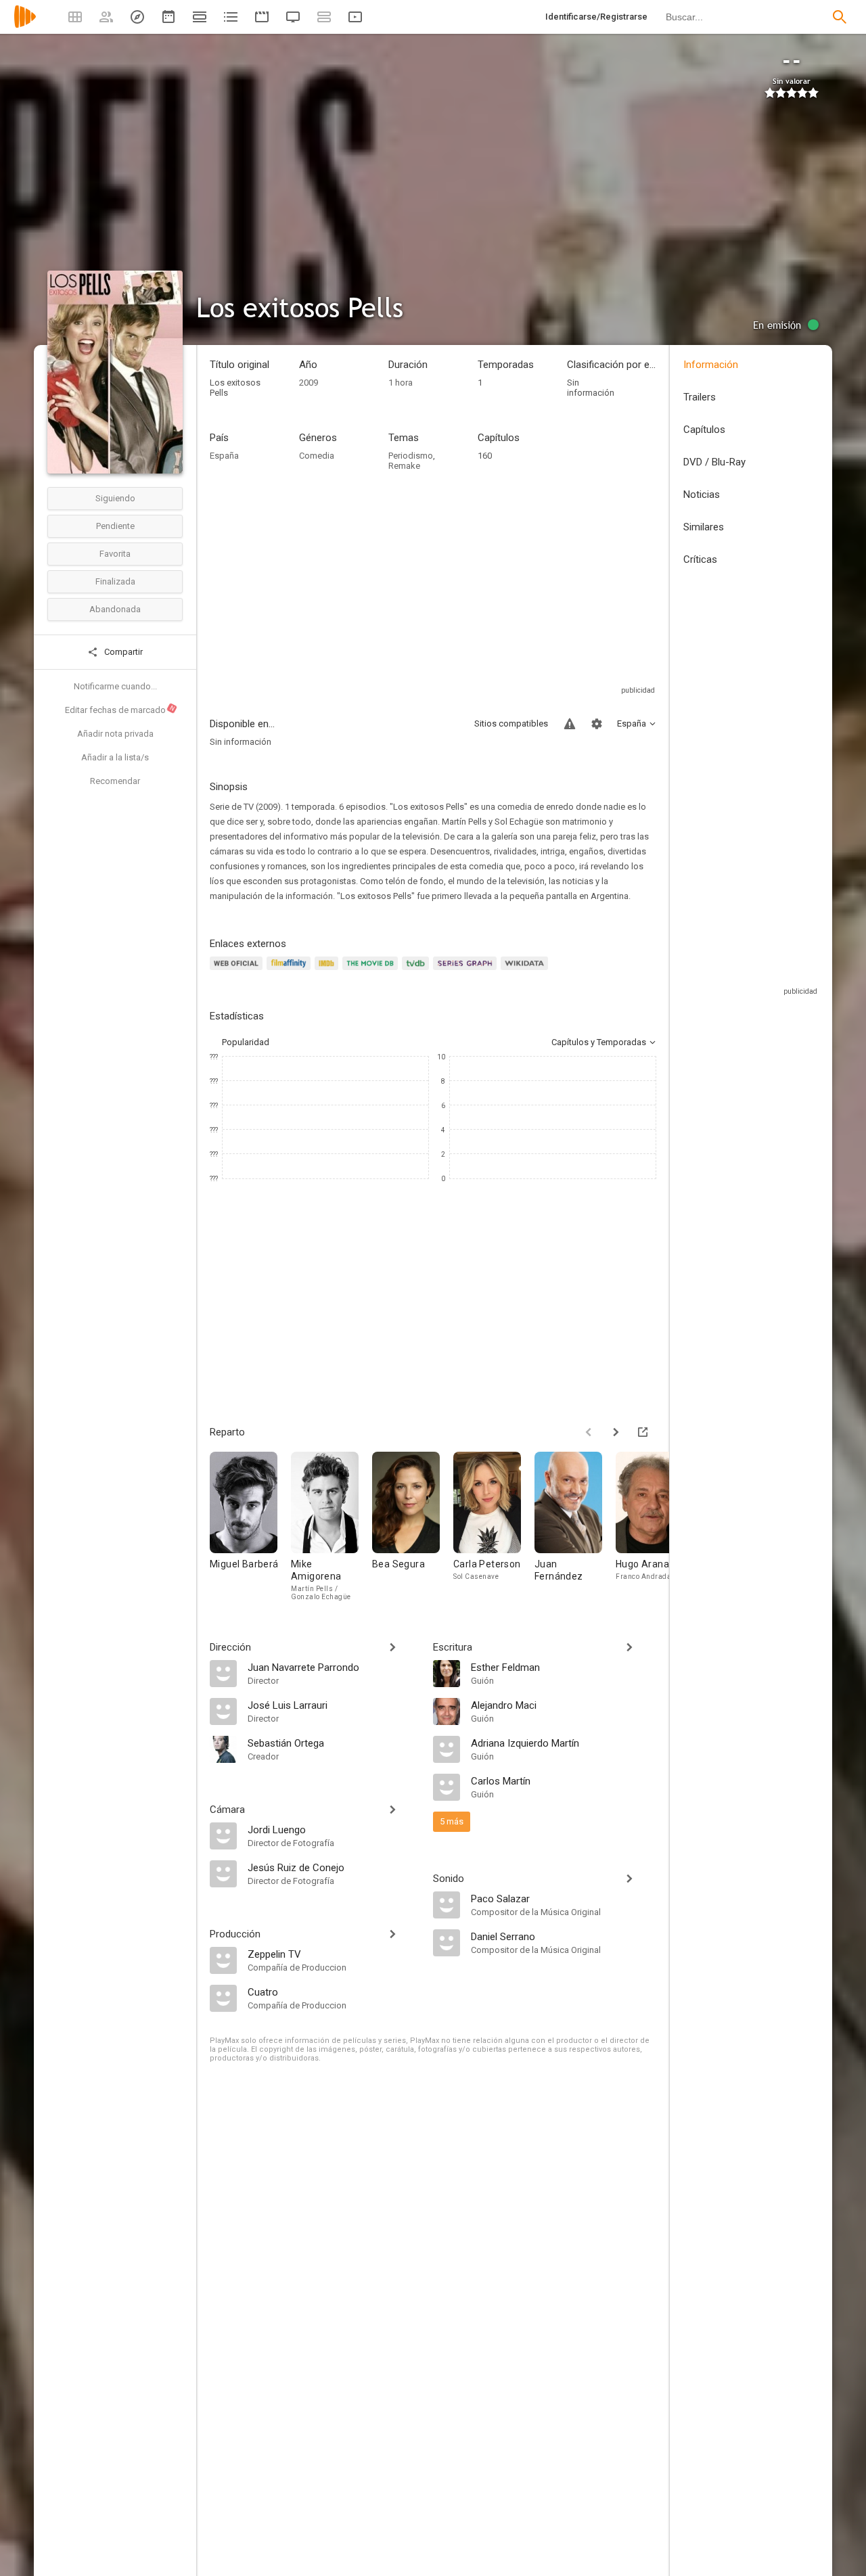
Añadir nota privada (115, 734)
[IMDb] (328, 971)
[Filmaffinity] (291, 971)
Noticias (702, 495)
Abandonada (115, 609)
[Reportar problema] (570, 724)
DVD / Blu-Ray (714, 462)
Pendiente (115, 526)
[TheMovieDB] (372, 971)
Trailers (700, 397)
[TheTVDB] (417, 971)
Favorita (115, 554)
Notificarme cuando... (115, 686)
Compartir (122, 652)
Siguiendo (115, 498)
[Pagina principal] (25, 25)
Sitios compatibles (511, 723)
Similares (704, 527)
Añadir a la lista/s (115, 757)
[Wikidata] (526, 971)
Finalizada (115, 581)
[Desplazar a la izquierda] (589, 1432)
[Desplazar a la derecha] (616, 1432)
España (224, 456)
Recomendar (115, 781)
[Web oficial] (238, 971)
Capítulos (704, 430)
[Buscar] (840, 17)
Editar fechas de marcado (120, 710)
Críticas (700, 559)
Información (711, 365)
